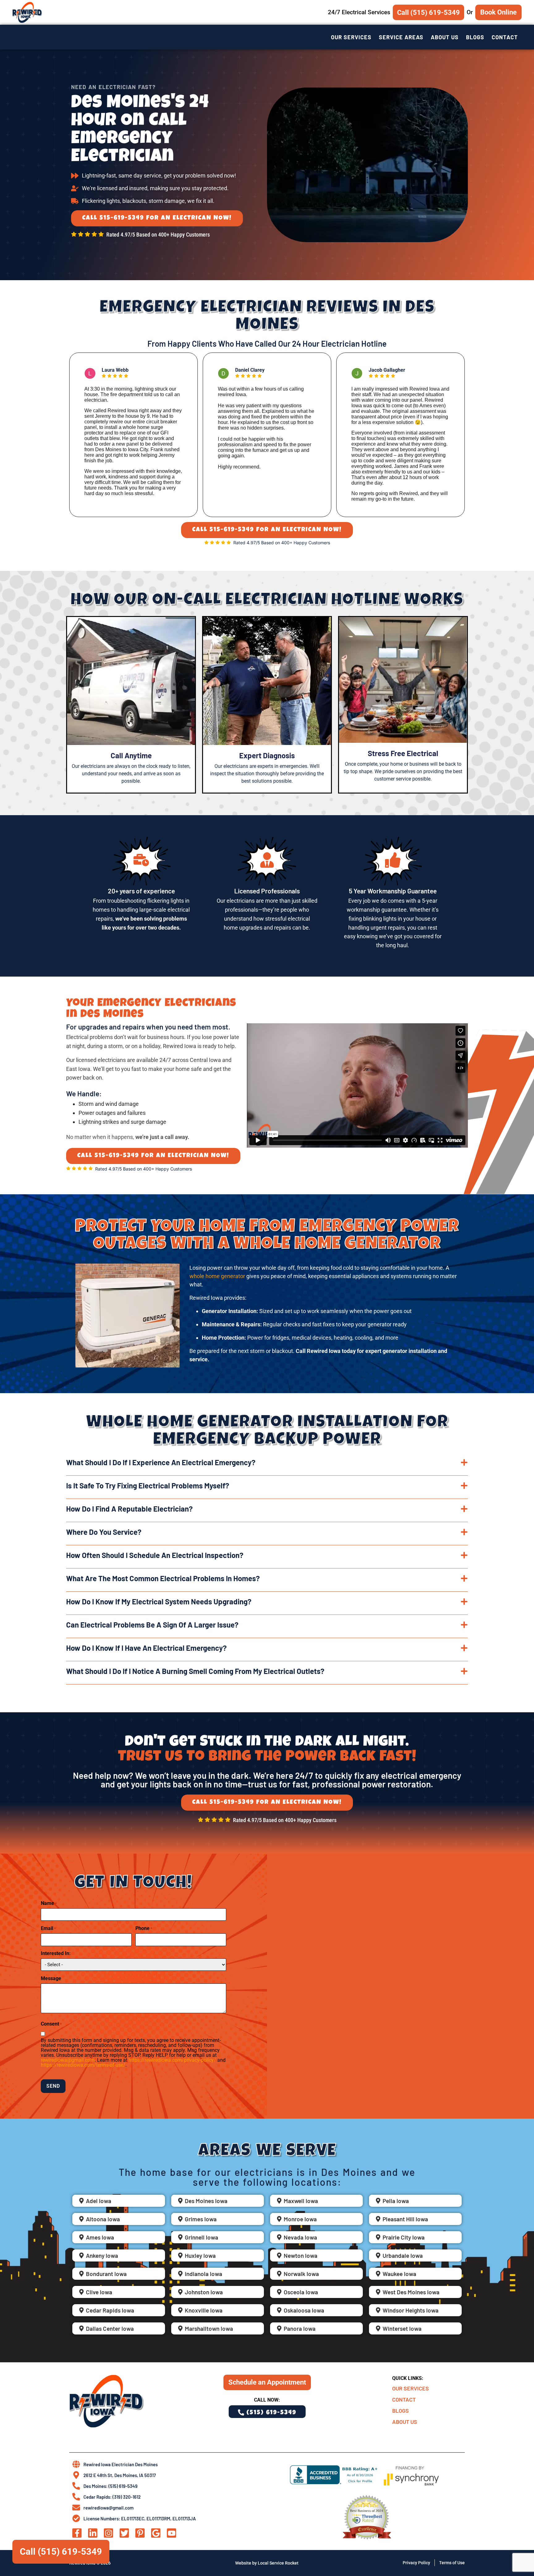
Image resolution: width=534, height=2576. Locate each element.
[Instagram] (108, 2533)
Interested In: (56, 1953)
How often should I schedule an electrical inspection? (155, 1555)
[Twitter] (124, 2533)
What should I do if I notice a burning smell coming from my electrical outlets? (195, 1671)
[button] (267, 1467)
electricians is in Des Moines (306, 2172)
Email (48, 1928)
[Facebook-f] (77, 2533)
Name (49, 1903)
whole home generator (217, 1276)
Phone (144, 1928)
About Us (445, 37)
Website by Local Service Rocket (267, 2563)
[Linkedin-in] (93, 2533)
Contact (505, 37)
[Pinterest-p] (140, 2533)
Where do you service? (104, 1532)
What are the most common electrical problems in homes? (163, 1578)
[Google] (156, 2533)
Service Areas (401, 37)
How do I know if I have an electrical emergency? (146, 1648)
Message (51, 1979)
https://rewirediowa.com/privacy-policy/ (172, 2060)
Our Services (351, 37)
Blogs (475, 37)
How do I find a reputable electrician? (129, 1509)
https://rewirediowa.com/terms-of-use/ (83, 2065)
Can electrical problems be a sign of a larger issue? (152, 1625)
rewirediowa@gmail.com (68, 2060)
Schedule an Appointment (267, 2382)
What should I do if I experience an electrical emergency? (161, 1462)
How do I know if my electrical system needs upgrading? (159, 1601)
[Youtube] (172, 2533)
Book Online (498, 12)
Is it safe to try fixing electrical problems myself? (148, 1485)
